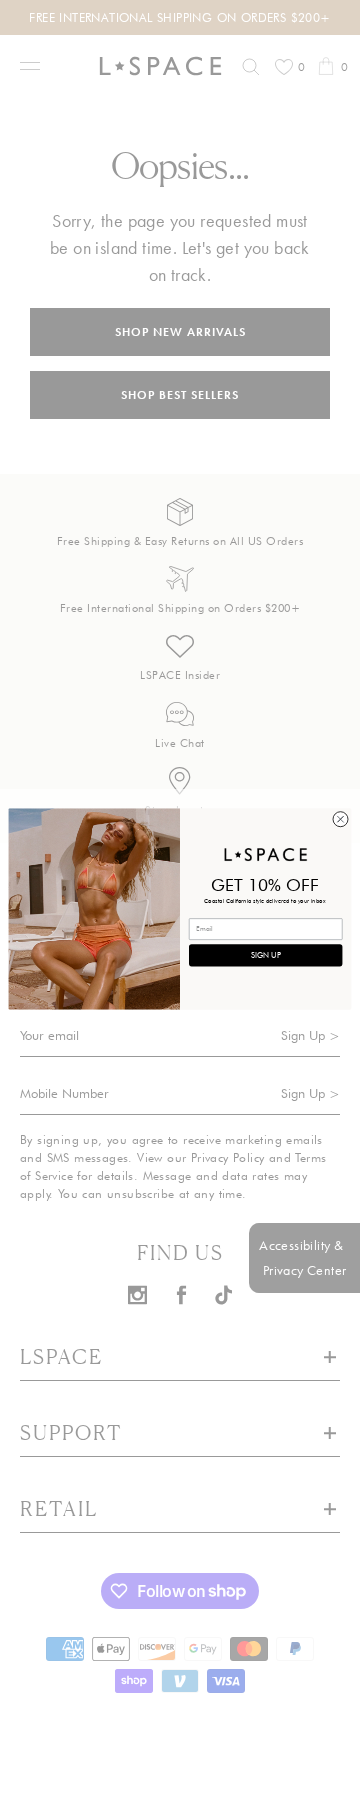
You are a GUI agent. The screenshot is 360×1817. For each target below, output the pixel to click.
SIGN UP (266, 954)
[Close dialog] (340, 818)
